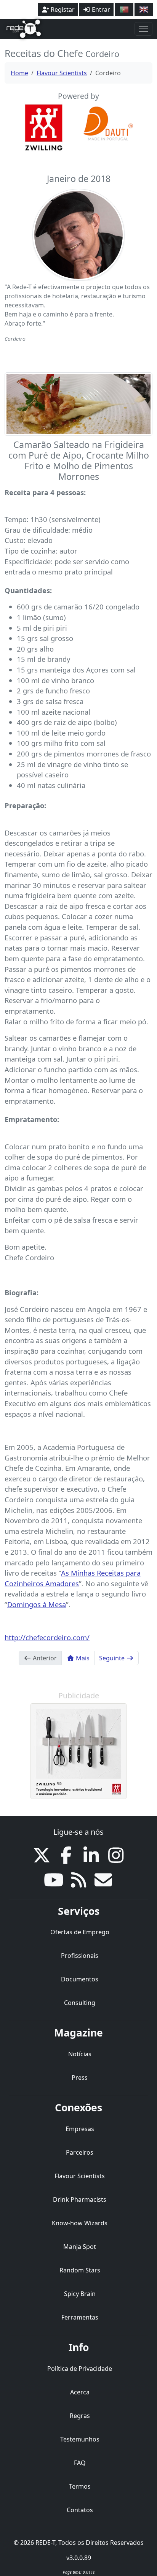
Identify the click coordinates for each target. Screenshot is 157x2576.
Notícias (80, 2054)
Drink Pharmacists (80, 2199)
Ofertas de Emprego (80, 1932)
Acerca (80, 2392)
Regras (80, 2416)
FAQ (80, 2463)
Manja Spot (80, 2247)
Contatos (80, 2510)
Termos (80, 2486)
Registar (62, 9)
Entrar (100, 9)
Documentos (80, 1979)
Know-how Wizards (80, 2223)
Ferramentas (80, 2317)
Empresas (80, 2129)
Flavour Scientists (62, 73)
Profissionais (80, 1956)
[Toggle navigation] (143, 29)
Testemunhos (80, 2439)
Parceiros (80, 2152)
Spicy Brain (80, 2294)
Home (19, 73)
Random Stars (80, 2270)
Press (80, 2078)
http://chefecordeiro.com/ (47, 1637)
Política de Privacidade (80, 2369)
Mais (82, 1658)
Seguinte (113, 1658)
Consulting (80, 2003)
